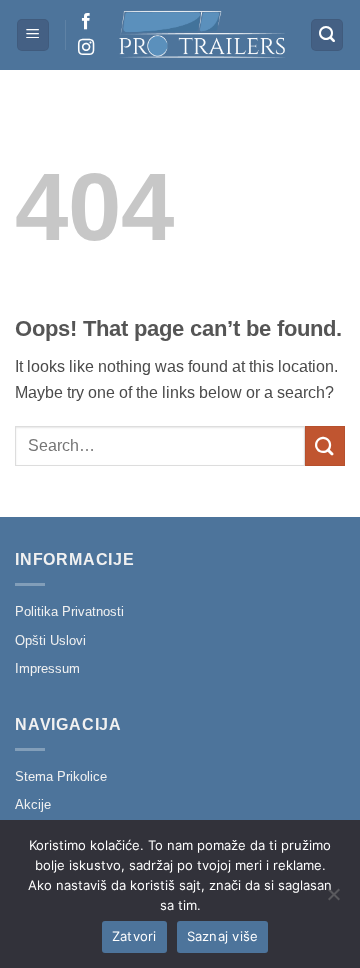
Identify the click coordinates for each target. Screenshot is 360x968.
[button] (33, 35)
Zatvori (134, 936)
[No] (333, 900)
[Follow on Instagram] (86, 48)
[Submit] (325, 445)
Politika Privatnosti (69, 611)
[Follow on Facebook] (86, 22)
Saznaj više (223, 936)
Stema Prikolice (61, 776)
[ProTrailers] (202, 35)
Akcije (33, 804)
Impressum (47, 668)
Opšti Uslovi (50, 640)
